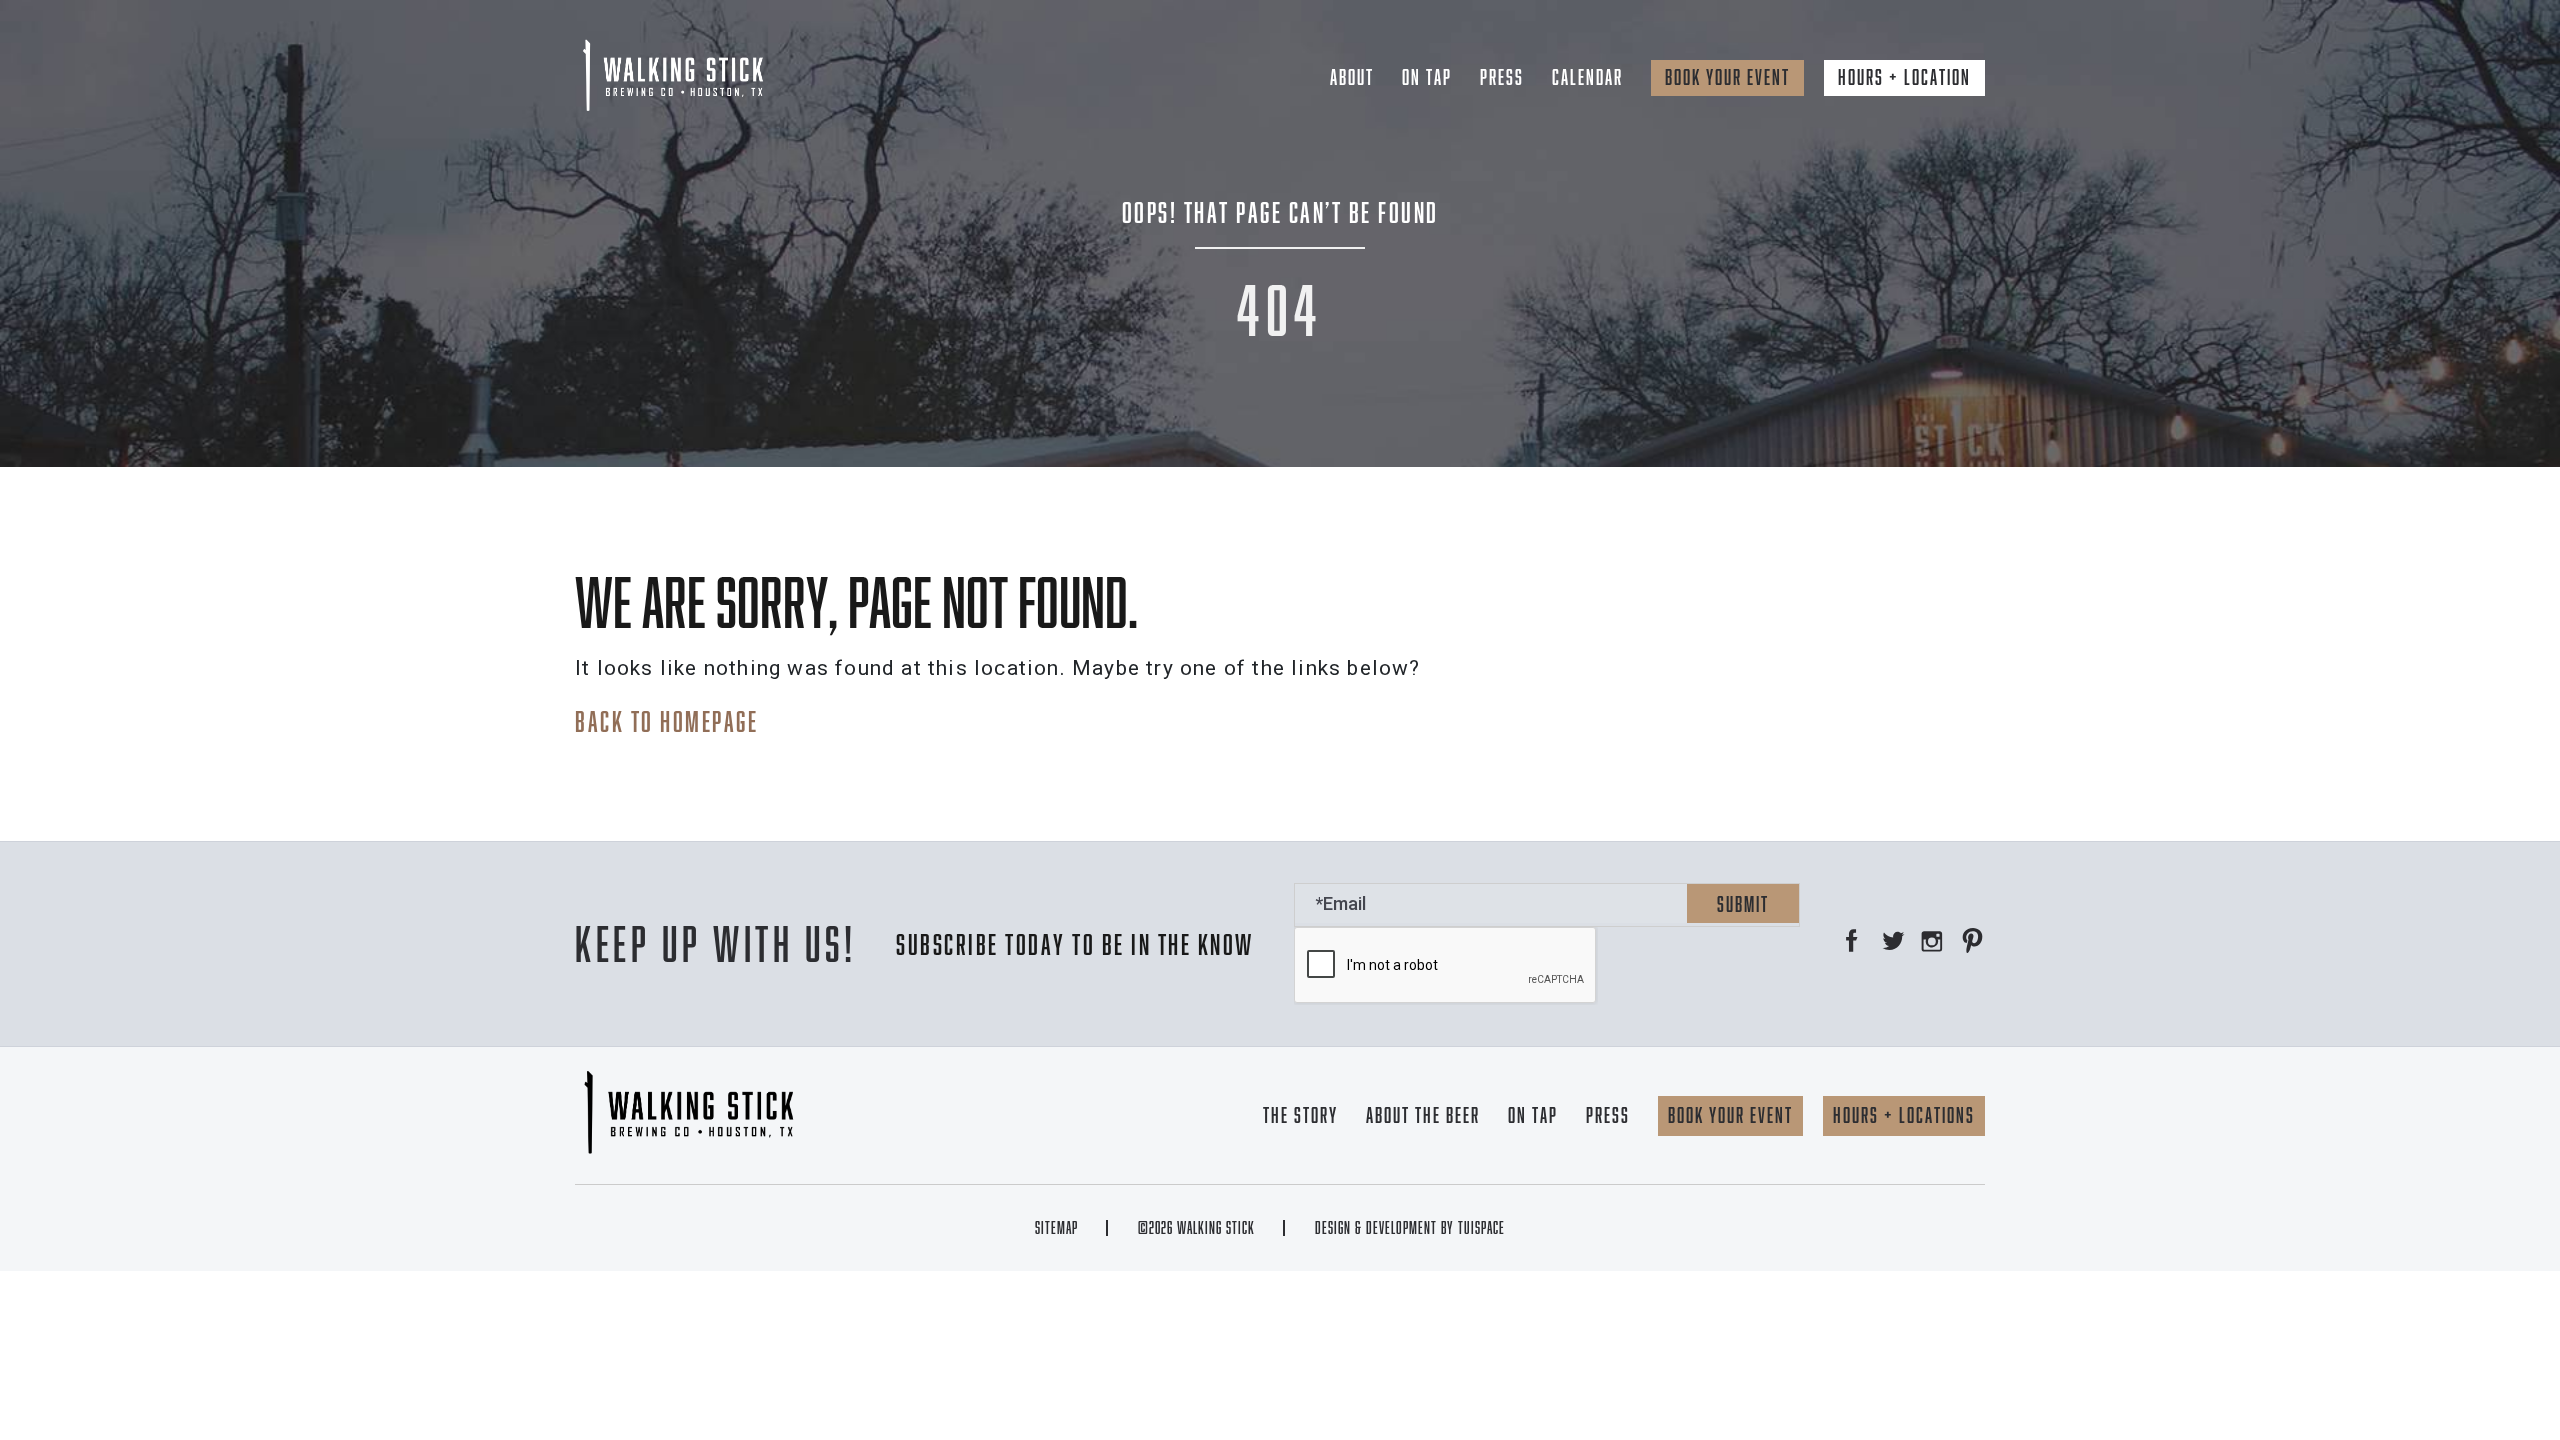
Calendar (1587, 77)
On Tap (1427, 77)
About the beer (1423, 1115)
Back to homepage (666, 721)
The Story (1300, 1115)
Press (1502, 77)
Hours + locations (1904, 1115)
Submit (1743, 904)
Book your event (1727, 77)
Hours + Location (1904, 77)
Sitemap (1056, 1228)
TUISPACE (1481, 1228)
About (1352, 77)
